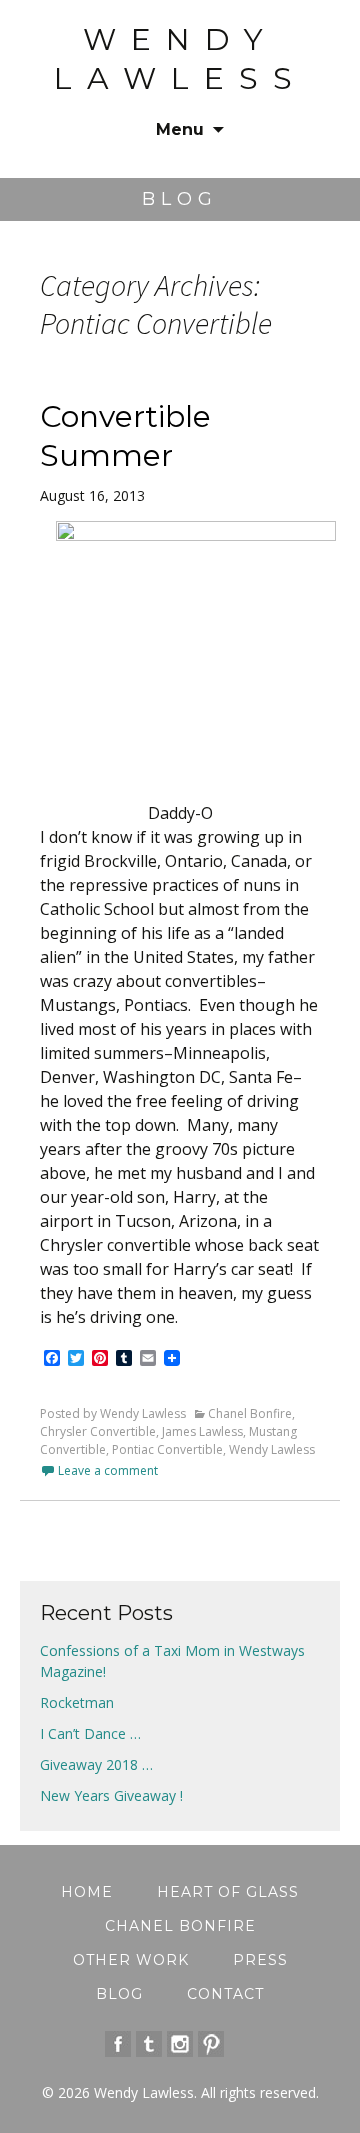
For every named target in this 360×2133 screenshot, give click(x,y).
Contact (225, 1994)
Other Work (131, 1960)
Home (87, 1892)
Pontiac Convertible (167, 1449)
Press (260, 1960)
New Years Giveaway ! (111, 1795)
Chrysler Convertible (98, 1431)
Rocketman (77, 1702)
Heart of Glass (228, 1892)
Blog (119, 1994)
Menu (180, 129)
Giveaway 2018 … (96, 1764)
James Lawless (202, 1431)
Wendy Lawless (272, 1449)
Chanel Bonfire (250, 1413)
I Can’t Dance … (90, 1733)
